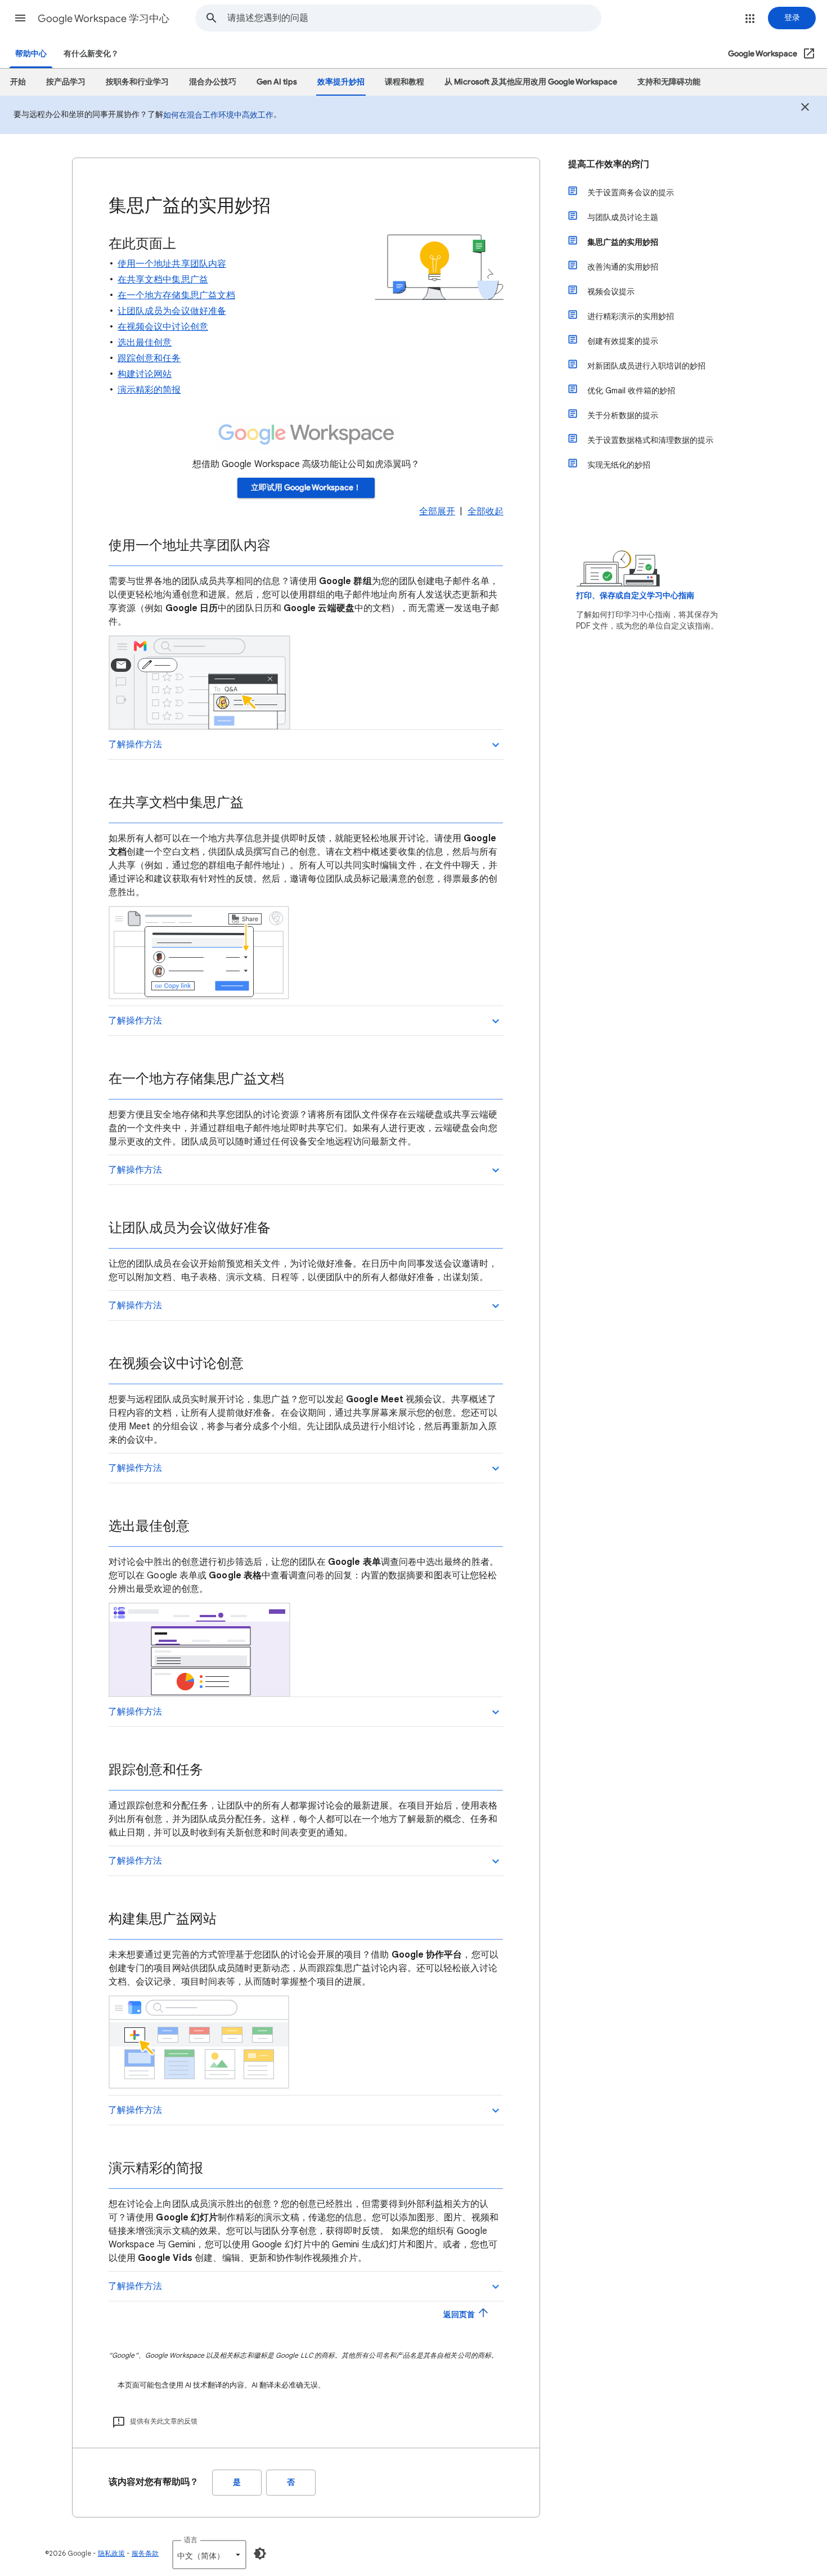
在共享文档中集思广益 (163, 280)
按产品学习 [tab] (66, 82)
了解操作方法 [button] (135, 744)
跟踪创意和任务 (149, 358)
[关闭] (805, 109)
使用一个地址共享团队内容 (172, 264)
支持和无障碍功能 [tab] (669, 82)
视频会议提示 (611, 291)
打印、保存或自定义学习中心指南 (635, 596)
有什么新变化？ (91, 54)
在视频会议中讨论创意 (163, 327)
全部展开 (437, 511)
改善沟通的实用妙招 (623, 267)
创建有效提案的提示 (623, 341)
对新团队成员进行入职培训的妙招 (646, 366)
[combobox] (414, 18)
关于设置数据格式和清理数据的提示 (650, 440)
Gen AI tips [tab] (277, 82)
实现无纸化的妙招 (619, 465)
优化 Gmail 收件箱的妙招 (631, 391)
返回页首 (460, 2315)
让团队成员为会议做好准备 (172, 311)
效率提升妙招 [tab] (341, 82)
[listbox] (209, 2555)
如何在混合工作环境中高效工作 (218, 115)
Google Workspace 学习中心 (104, 19)
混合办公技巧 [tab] (213, 82)
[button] (20, 18)
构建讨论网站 (145, 374)
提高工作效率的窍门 (609, 164)
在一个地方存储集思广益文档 (176, 295)
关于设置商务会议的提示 (631, 192)
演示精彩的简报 (149, 390)
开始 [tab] (18, 82)
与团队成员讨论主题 (623, 217)
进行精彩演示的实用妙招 (631, 316)
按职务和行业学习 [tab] (137, 82)
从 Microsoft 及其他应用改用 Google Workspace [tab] (531, 82)
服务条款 (145, 2553)
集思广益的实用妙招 (623, 242)
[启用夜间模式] (260, 2553)
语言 (191, 2540)
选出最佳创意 (145, 343)
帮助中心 (31, 54)
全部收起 (486, 511)
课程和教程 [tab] (404, 82)
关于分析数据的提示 (623, 415)
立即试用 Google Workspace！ (306, 488)
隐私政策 (111, 2553)
